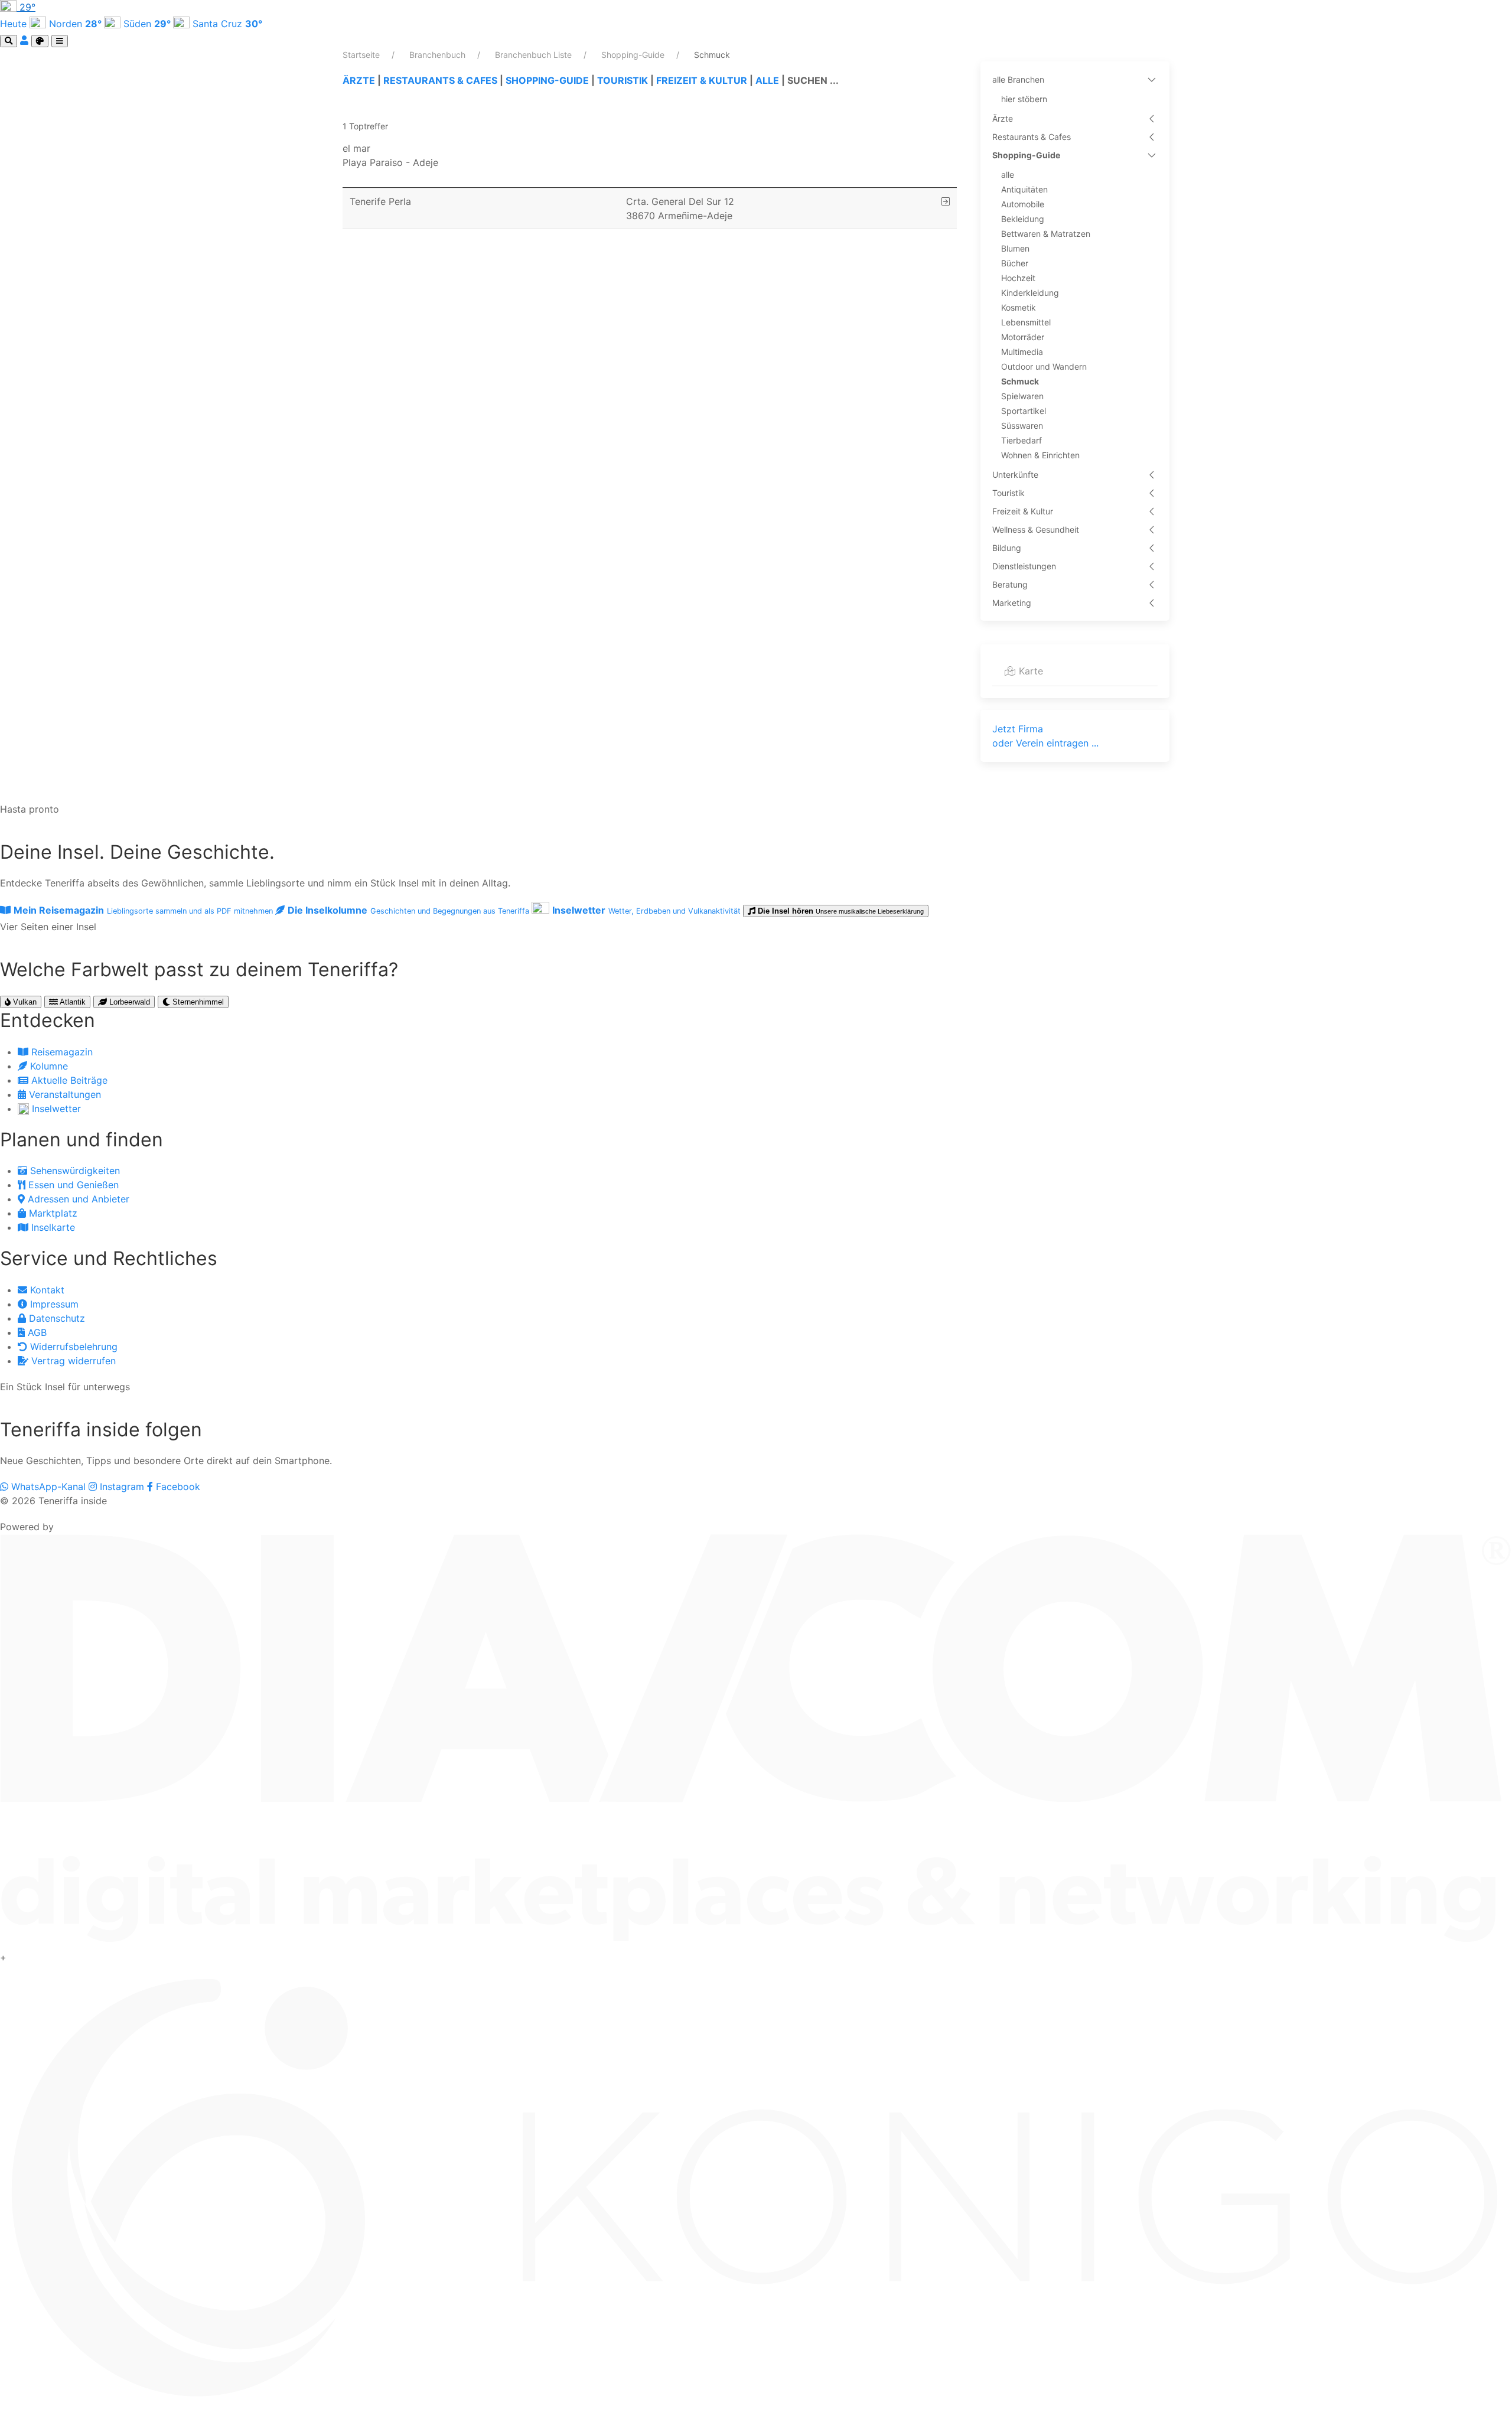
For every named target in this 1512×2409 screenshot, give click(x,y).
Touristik (1008, 493)
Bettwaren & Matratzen (1046, 234)
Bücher (1015, 263)
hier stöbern (1024, 99)
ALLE (767, 80)
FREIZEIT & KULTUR (702, 80)
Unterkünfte (1015, 475)
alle (1008, 175)
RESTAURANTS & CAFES (440, 80)
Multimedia (1022, 352)
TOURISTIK (623, 80)
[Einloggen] (26, 40)
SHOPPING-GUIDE (547, 80)
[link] (650, 155)
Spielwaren (1022, 396)
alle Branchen (1018, 79)
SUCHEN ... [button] (813, 80)
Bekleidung (1023, 219)
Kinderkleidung (1030, 293)
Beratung (1010, 584)
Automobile (1023, 204)
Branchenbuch (439, 55)
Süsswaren (1022, 426)
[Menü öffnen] (60, 41)
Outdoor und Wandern (1044, 366)
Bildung (1007, 548)
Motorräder (1023, 337)
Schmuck (1020, 381)
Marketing (1012, 603)
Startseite (362, 55)
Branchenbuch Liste (535, 55)
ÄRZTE (359, 80)
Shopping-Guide (634, 55)
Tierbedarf (1021, 440)
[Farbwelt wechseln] (40, 41)
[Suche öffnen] (9, 41)
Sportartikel (1024, 411)
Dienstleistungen (1024, 566)
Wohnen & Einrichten (1040, 455)
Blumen (1015, 248)
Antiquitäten (1024, 189)
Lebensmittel (1026, 322)
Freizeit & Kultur (1023, 511)
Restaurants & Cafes (1032, 137)
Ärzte (1003, 118)
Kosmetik (1019, 307)
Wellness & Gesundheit (1036, 529)
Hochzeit (1018, 278)
